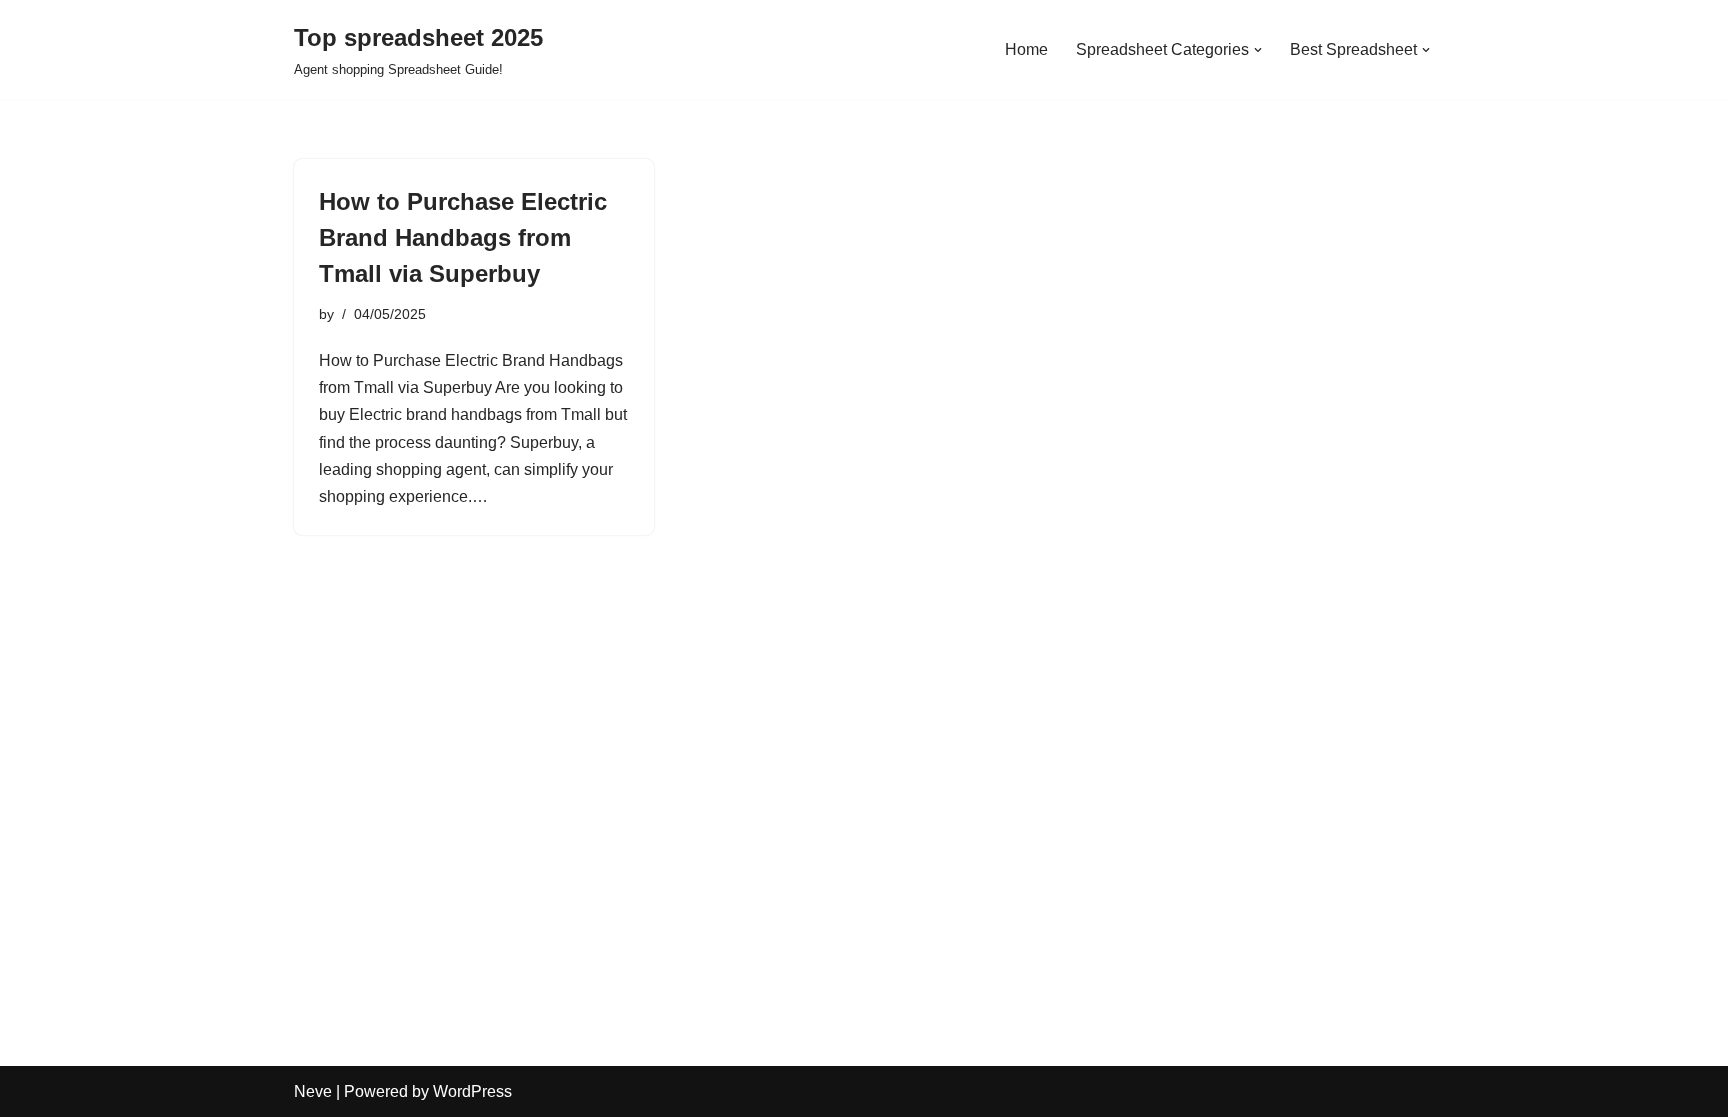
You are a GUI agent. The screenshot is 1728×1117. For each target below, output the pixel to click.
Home (1026, 49)
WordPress (472, 1091)
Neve (313, 1091)
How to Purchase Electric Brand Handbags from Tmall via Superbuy (463, 237)
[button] (1258, 50)
